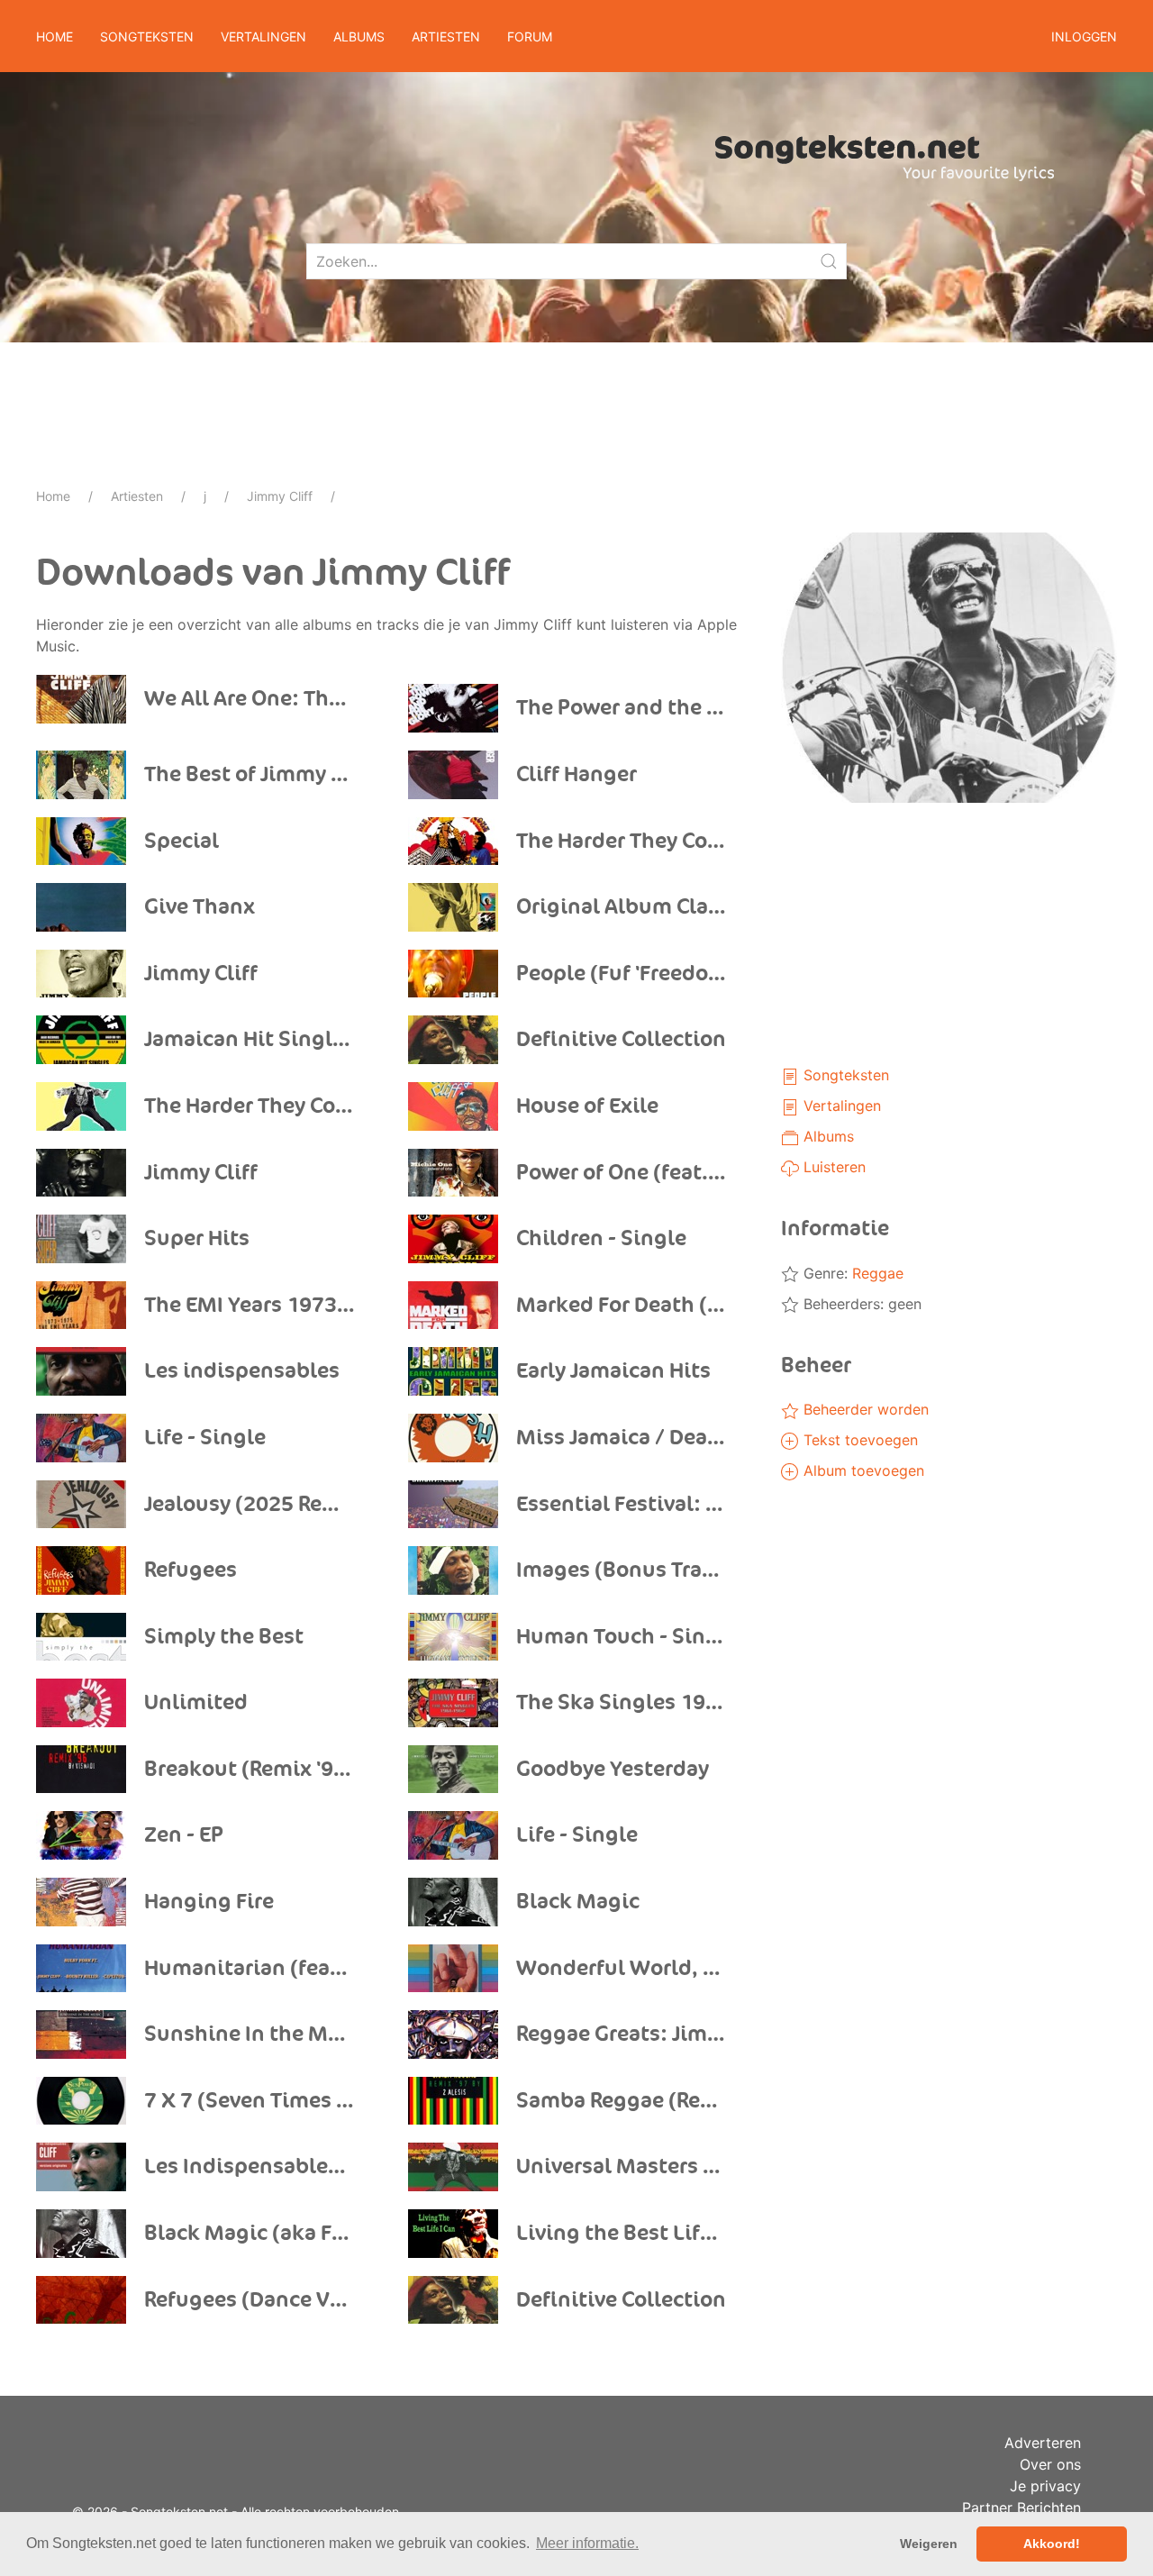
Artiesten (137, 496)
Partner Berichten (1021, 2508)
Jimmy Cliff (280, 496)
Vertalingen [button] (263, 36)
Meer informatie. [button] (587, 2543)
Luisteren (832, 1167)
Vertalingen (840, 1106)
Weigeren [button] (929, 2544)
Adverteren (1043, 2443)
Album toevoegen (862, 1470)
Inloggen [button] (1084, 36)
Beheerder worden (864, 1409)
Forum (530, 36)
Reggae (878, 1273)
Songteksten (844, 1075)
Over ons (1050, 2464)
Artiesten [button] (446, 36)
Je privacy (1045, 2486)
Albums (826, 1136)
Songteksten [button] (147, 36)
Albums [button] (359, 36)
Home (54, 36)
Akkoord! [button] (1052, 2544)
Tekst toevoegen (858, 1440)
